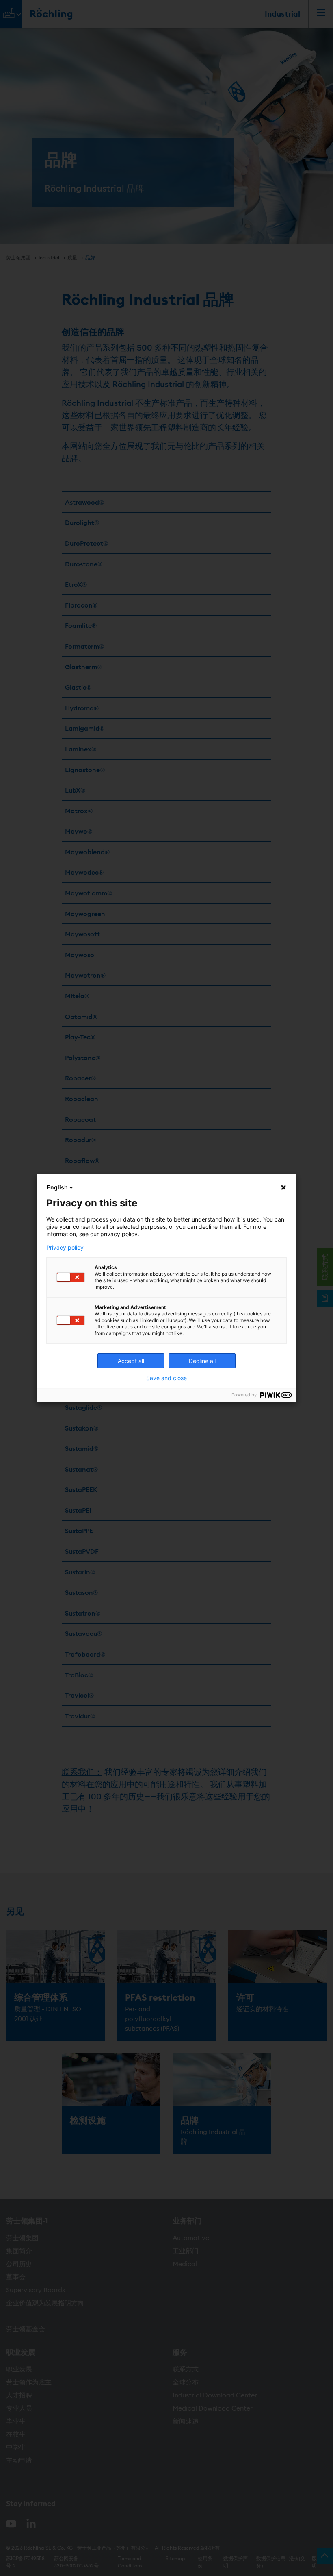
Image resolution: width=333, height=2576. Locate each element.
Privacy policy (65, 1248)
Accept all (131, 1361)
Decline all (202, 1361)
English (57, 1187)
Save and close (166, 1378)
